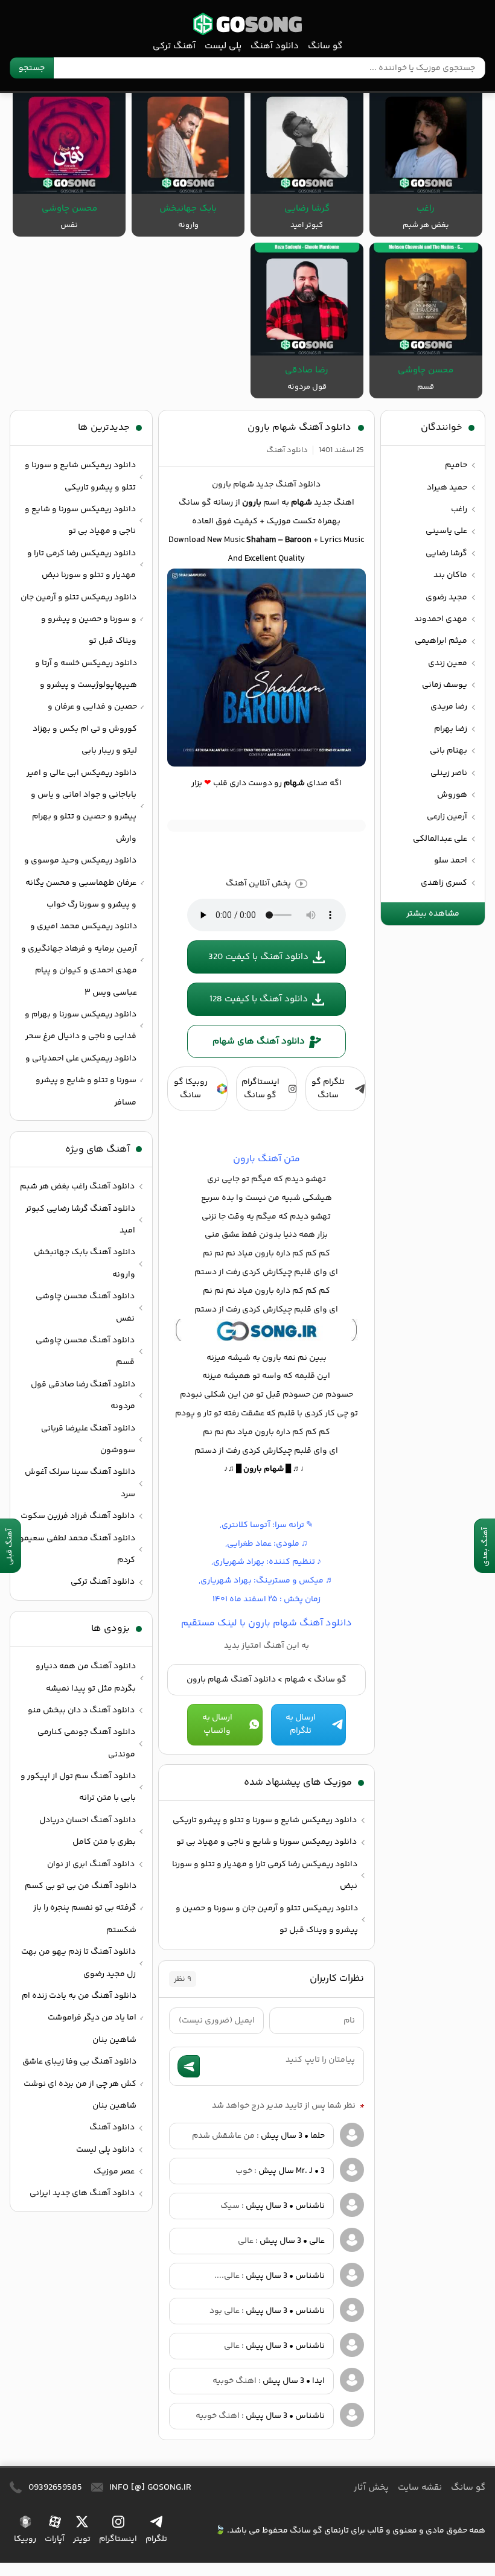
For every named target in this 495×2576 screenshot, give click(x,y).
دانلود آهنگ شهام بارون (299, 428)
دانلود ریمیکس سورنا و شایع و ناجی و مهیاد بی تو (267, 1842)
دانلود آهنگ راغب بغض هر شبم (77, 1187)
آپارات (55, 2539)
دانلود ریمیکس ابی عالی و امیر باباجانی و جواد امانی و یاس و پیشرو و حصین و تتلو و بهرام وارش (81, 806)
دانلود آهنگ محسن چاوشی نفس (85, 1307)
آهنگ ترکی (174, 46)
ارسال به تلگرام (301, 1724)
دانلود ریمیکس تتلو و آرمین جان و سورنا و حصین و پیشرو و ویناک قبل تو (267, 1919)
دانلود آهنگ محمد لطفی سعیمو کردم (77, 1549)
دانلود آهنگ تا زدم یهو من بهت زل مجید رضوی (78, 1963)
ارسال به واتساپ (217, 1724)
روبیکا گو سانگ (191, 1089)
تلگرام (156, 2539)
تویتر (82, 2539)
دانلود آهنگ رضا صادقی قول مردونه (83, 1395)
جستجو (32, 68)
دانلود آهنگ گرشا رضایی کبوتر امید (80, 1220)
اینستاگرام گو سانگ (260, 1089)
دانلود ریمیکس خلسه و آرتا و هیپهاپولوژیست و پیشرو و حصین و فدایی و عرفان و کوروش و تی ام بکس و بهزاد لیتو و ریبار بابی (85, 707)
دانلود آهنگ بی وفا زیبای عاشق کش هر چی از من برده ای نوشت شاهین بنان (79, 2084)
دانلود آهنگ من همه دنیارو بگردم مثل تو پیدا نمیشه (86, 1677)
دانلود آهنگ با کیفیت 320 (258, 957)
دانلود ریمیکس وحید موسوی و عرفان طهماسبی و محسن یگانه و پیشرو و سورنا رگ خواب (80, 883)
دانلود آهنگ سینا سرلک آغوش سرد (80, 1483)
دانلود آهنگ (275, 46)
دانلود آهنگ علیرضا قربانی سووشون (88, 1439)
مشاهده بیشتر (433, 914)
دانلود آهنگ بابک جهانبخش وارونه (85, 1263)
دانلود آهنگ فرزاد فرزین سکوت (78, 1516)
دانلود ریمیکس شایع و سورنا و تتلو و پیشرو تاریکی (265, 1820)
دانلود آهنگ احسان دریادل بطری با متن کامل (88, 1831)
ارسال (189, 2066)
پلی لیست (223, 46)
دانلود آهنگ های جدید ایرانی (82, 2193)
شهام (295, 1680)
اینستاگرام (118, 2539)
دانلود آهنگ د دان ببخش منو (81, 1710)
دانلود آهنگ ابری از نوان (91, 1864)
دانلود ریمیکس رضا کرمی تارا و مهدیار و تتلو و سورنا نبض (265, 1875)
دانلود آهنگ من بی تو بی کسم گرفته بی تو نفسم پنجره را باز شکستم (81, 1908)
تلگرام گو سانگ (328, 1089)
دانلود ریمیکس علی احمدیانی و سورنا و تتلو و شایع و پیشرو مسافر (81, 1081)
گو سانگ (247, 24)
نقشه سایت (420, 2488)
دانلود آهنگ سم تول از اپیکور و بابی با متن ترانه (78, 1787)
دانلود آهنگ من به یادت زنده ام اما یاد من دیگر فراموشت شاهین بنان (79, 2018)
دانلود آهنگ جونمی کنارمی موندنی (86, 1743)
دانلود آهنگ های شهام (259, 1041)
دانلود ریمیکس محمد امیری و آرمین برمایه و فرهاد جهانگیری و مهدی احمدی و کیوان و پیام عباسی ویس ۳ (79, 959)
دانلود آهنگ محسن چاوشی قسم (85, 1351)
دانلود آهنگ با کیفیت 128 (259, 999)
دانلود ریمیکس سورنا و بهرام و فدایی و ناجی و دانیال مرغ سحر (81, 1025)
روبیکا (25, 2539)
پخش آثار (371, 2488)
